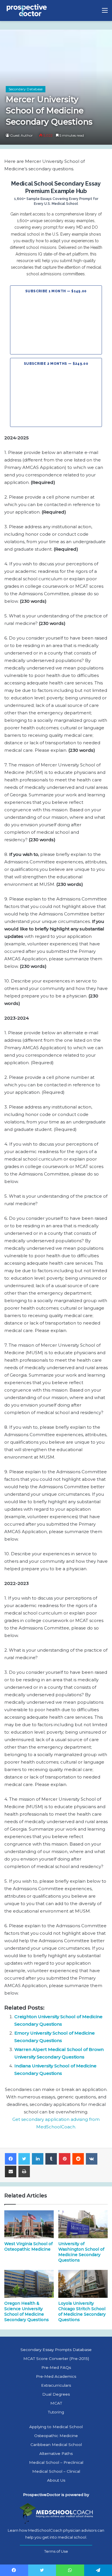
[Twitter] (24, 2159)
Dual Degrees (56, 2394)
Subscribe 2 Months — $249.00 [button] (56, 364)
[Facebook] (11, 2159)
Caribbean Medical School (56, 2445)
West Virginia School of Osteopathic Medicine (28, 2246)
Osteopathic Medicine (56, 2436)
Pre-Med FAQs (56, 2367)
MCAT (56, 2403)
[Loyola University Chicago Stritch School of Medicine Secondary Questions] (83, 2284)
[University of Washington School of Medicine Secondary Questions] (83, 2224)
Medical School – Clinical (56, 2471)
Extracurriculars (56, 2385)
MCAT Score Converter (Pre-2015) (56, 2359)
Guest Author (21, 135)
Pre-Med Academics (56, 2376)
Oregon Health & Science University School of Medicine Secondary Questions (27, 2311)
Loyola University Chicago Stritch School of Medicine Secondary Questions (82, 2311)
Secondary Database (26, 89)
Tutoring (56, 2412)
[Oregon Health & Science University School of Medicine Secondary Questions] (29, 2284)
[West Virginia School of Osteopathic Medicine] (29, 2224)
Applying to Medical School (56, 2427)
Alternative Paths (56, 2453)
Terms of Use (56, 2551)
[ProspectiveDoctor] (27, 11)
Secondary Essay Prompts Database (56, 2350)
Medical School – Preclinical (56, 2462)
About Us (56, 2480)
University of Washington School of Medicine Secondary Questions (81, 2252)
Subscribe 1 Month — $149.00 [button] (56, 291)
